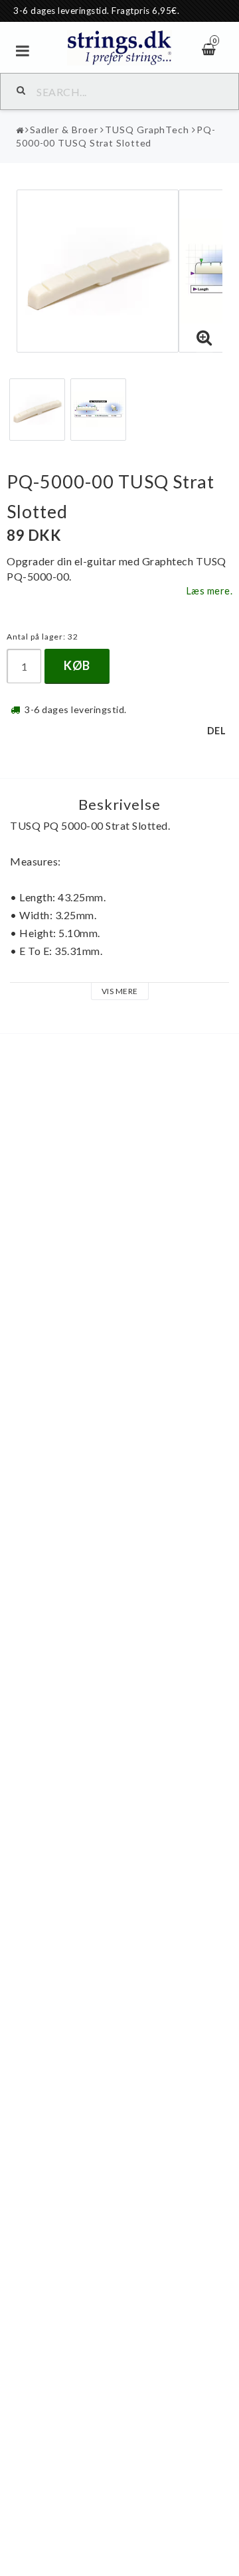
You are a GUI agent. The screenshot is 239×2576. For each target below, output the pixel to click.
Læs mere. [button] (210, 591)
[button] (204, 338)
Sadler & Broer (64, 130)
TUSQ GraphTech (147, 130)
